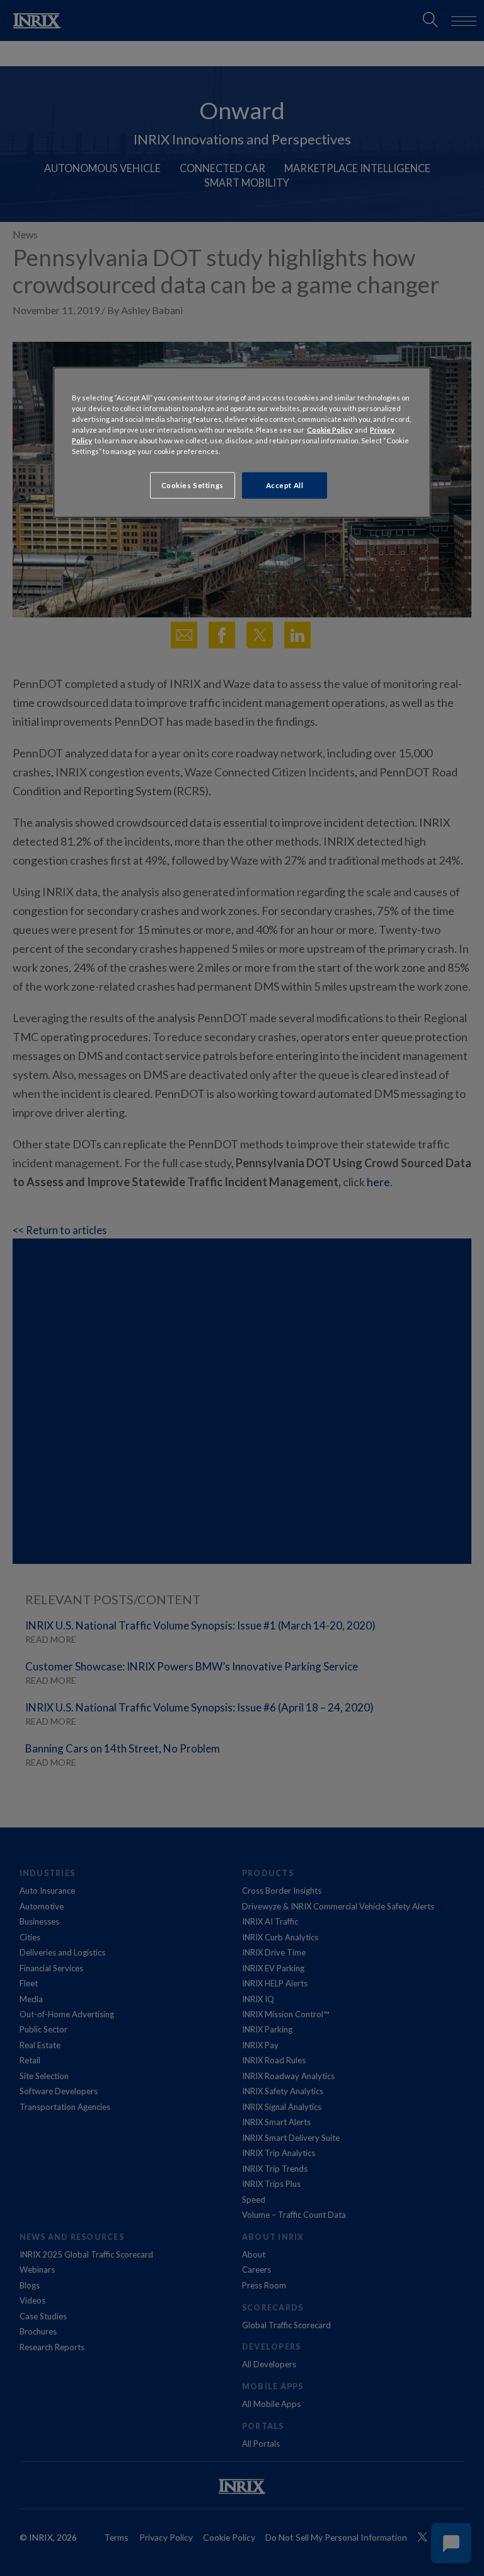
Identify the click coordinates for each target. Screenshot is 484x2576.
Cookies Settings (193, 485)
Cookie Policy (330, 430)
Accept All (285, 485)
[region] (242, 443)
